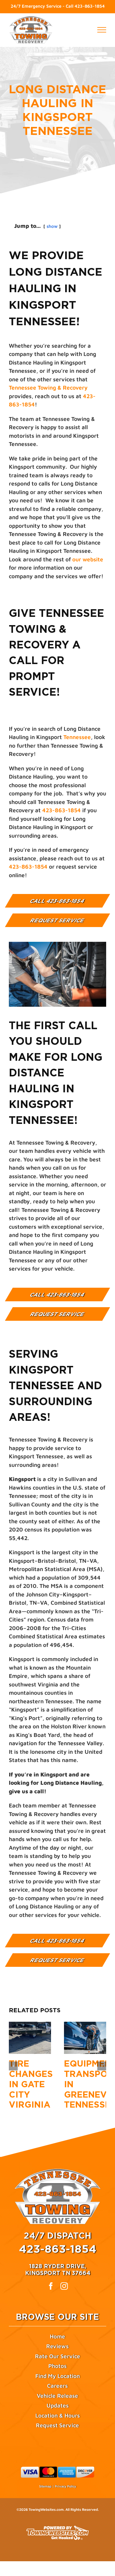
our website (88, 559)
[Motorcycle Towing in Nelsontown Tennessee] (85, 2038)
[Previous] (13, 2066)
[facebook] (51, 2286)
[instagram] (64, 2286)
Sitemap (45, 2486)
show (52, 226)
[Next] (102, 2066)
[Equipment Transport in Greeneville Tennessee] (30, 2038)
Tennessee (77, 737)
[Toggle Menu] (102, 30)
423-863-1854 (90, 6)
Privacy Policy (65, 2486)
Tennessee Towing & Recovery (48, 388)
